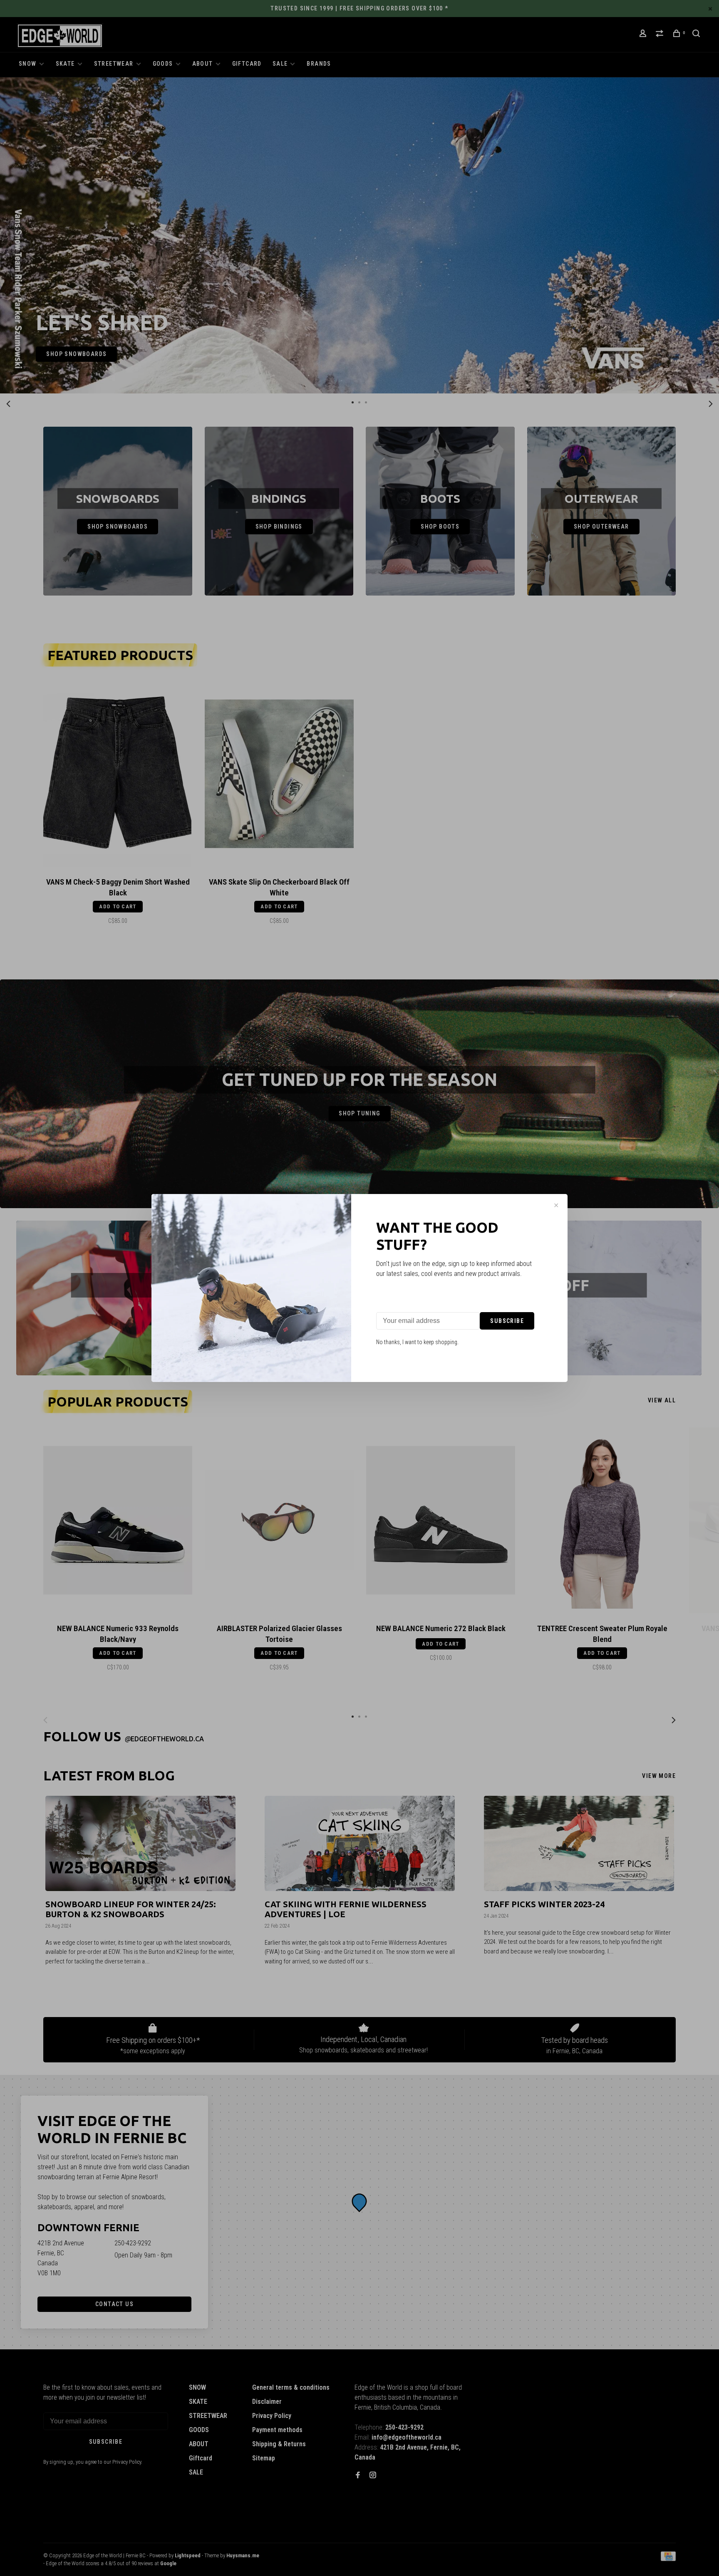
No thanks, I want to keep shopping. (417, 1342)
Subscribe (507, 1321)
